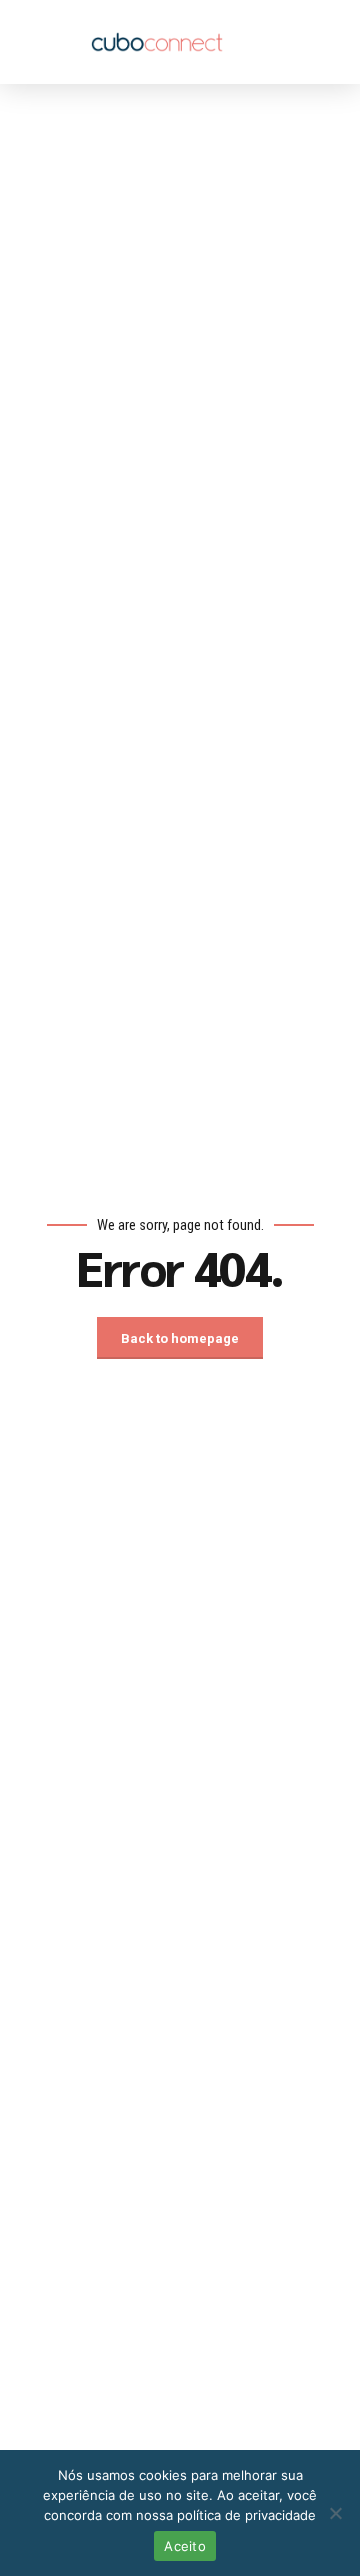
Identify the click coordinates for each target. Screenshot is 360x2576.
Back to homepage (180, 1338)
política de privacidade (246, 2515)
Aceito (185, 2546)
